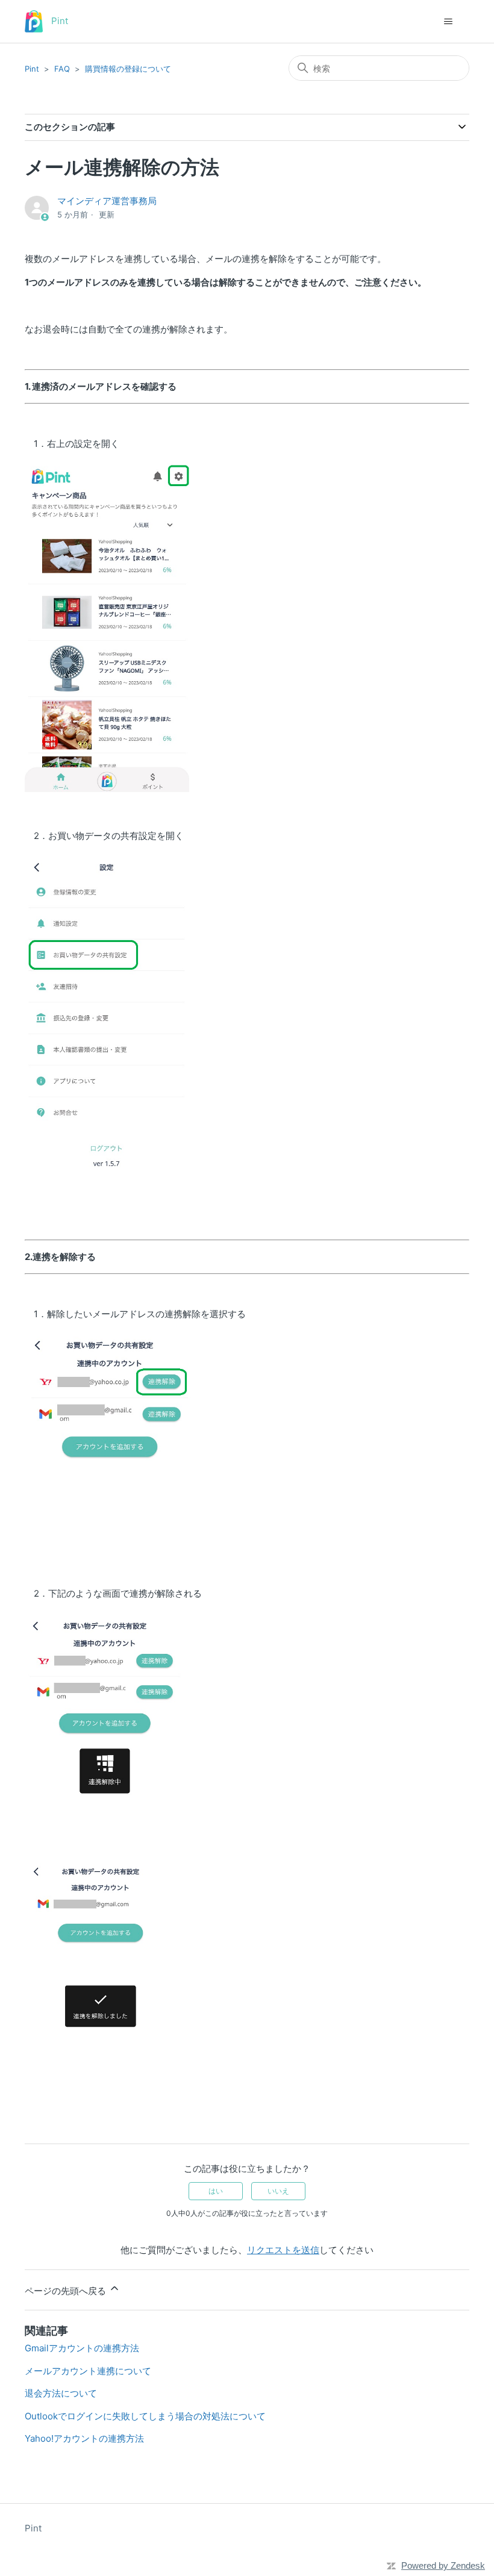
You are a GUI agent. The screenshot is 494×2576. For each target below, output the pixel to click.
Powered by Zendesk (443, 2565)
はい (216, 2191)
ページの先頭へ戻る (67, 2291)
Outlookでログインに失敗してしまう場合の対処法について (145, 2416)
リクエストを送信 (283, 2250)
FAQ (62, 69)
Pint (32, 69)
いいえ (278, 2191)
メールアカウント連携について (88, 2371)
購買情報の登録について (128, 69)
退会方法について (61, 2393)
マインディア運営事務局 (107, 201)
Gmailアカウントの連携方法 (82, 2348)
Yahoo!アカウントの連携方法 (84, 2438)
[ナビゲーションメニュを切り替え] (448, 22)
